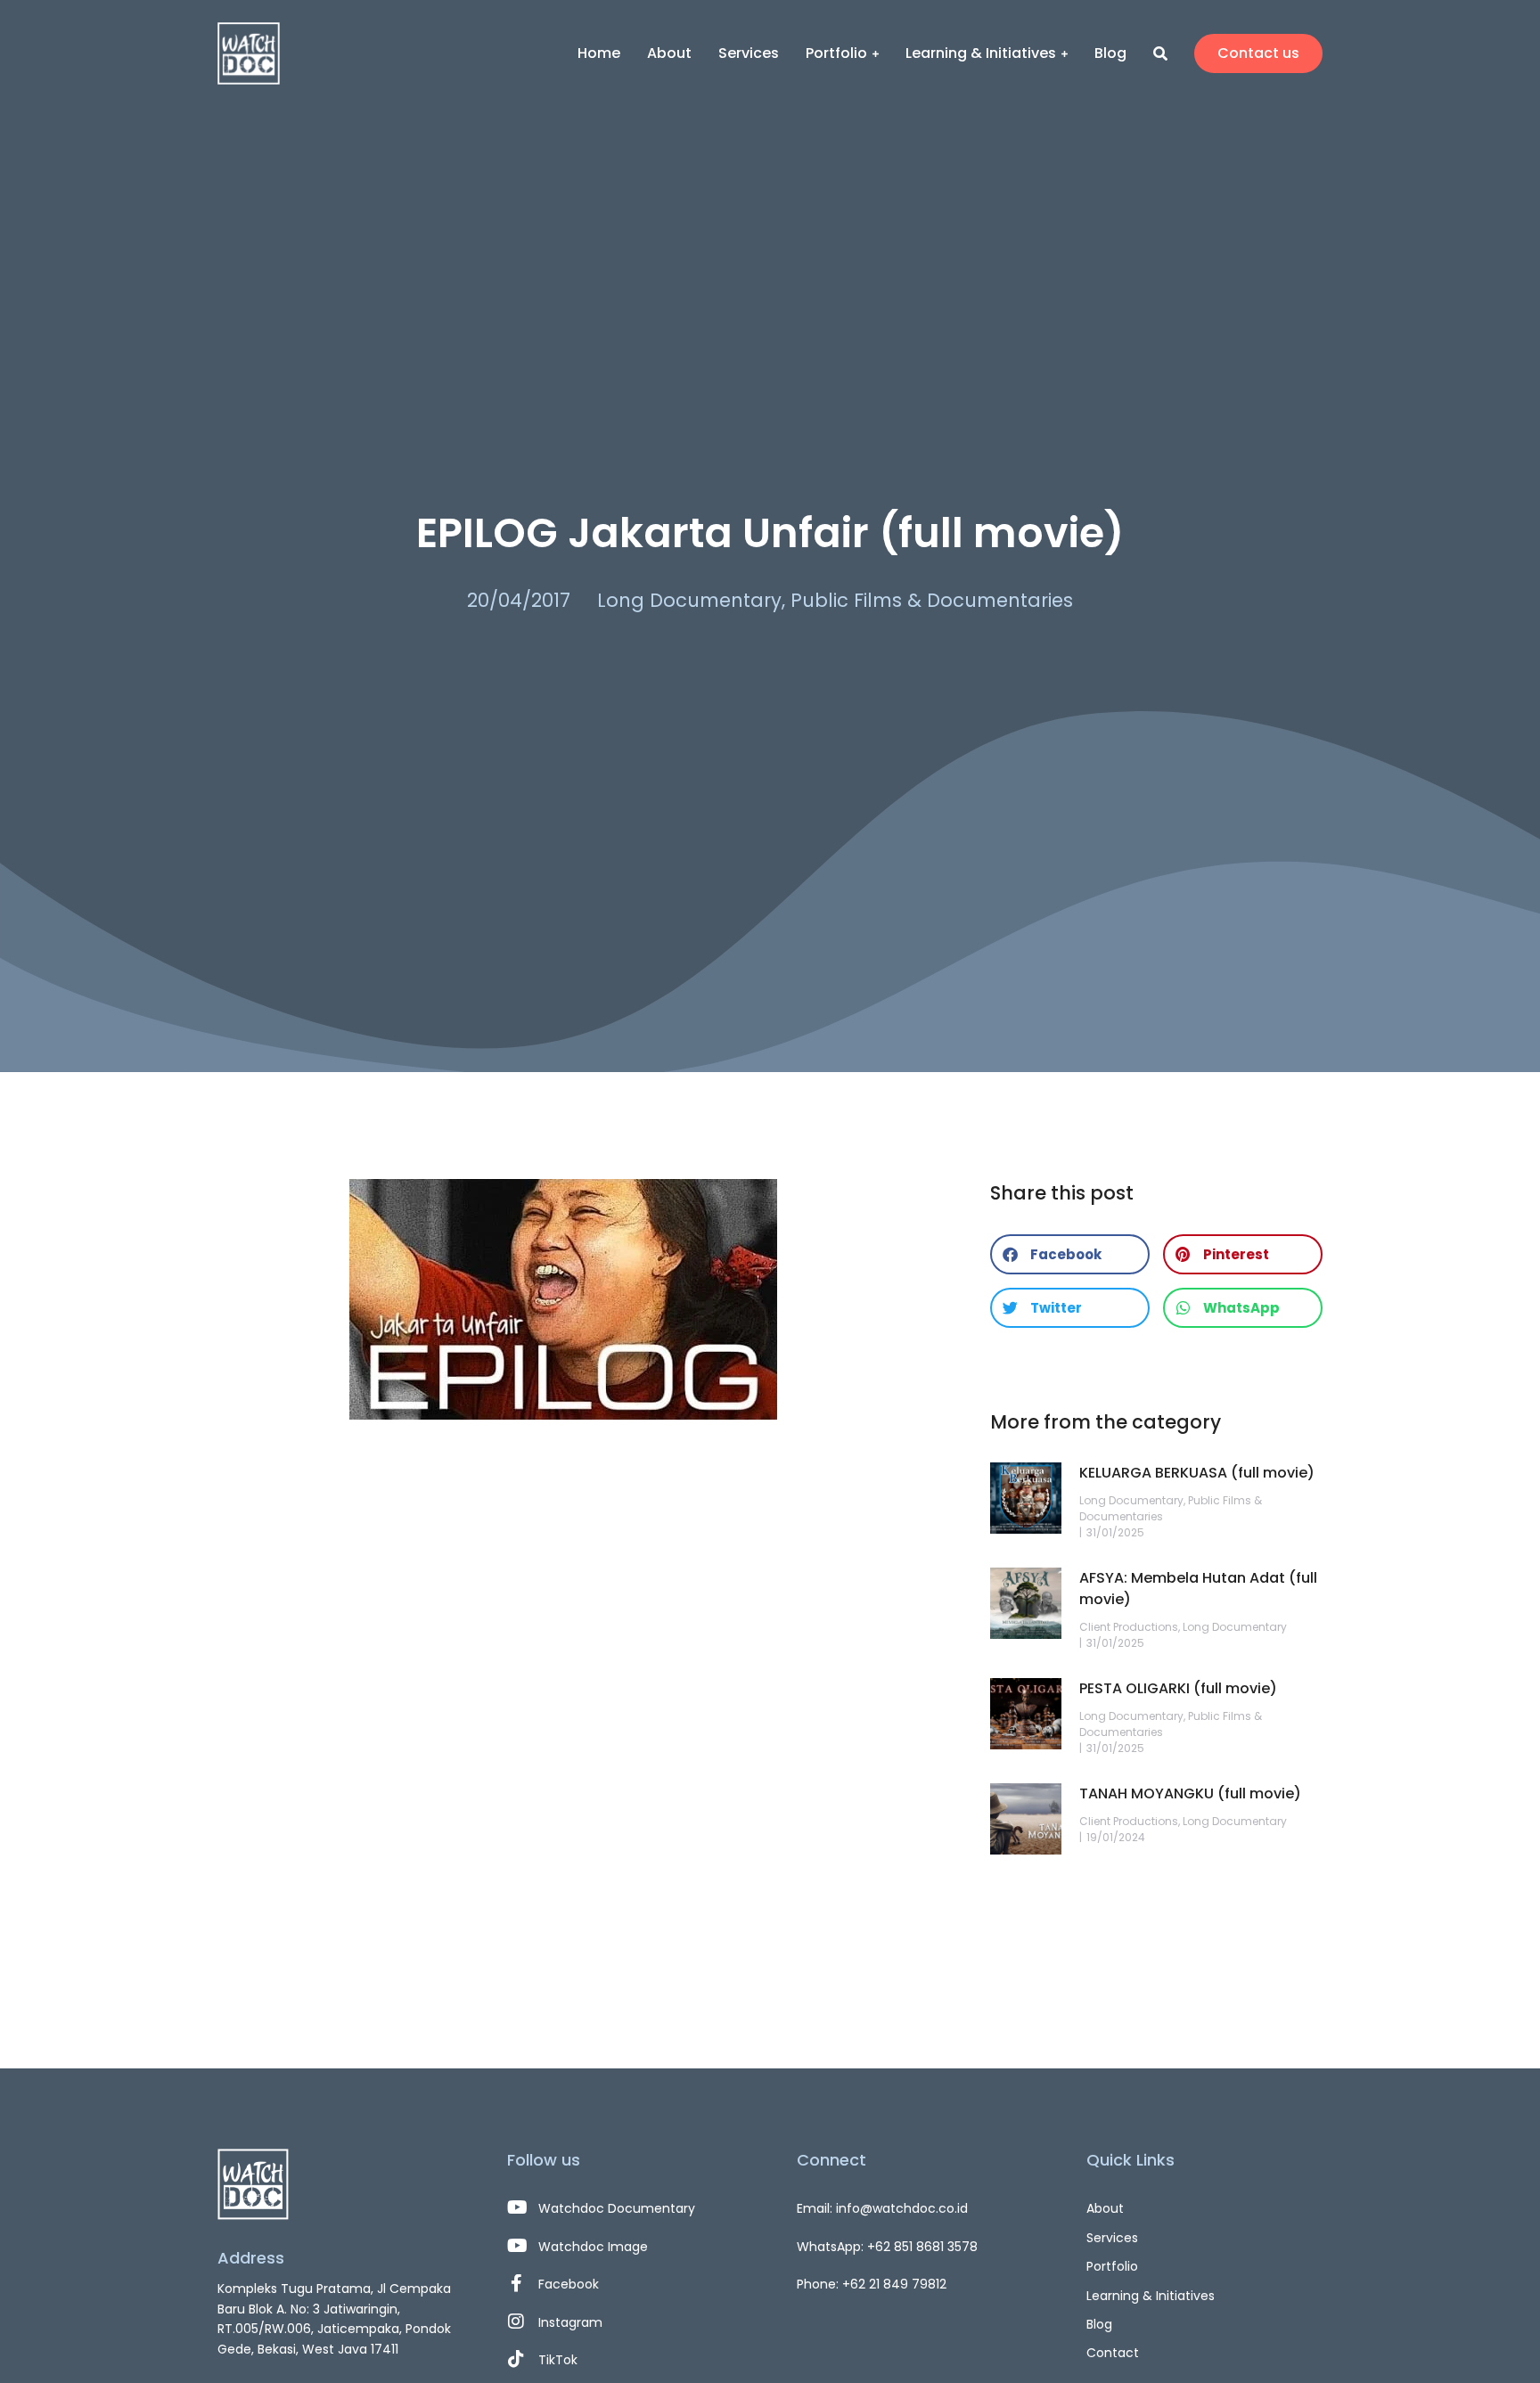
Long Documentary (689, 600)
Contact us (1258, 53)
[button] (1070, 1254)
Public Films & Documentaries (932, 600)
